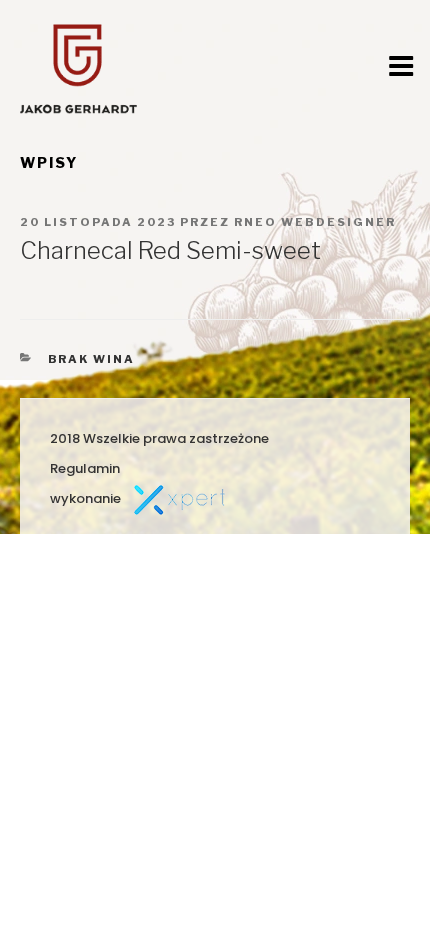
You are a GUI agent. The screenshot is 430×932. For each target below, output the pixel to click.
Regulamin (85, 468)
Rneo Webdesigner (315, 222)
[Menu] (401, 66)
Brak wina (92, 359)
